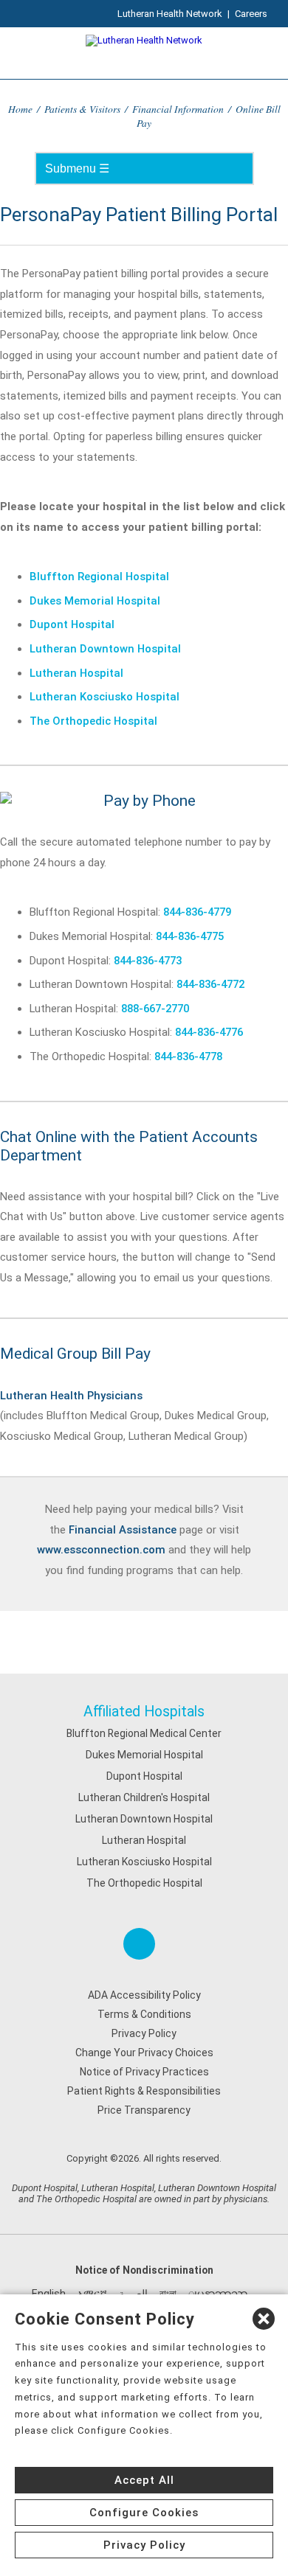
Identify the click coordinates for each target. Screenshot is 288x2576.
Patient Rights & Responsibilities (144, 2091)
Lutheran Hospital (76, 673)
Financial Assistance (123, 1530)
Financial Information (178, 109)
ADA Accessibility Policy (144, 1995)
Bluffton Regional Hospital (99, 577)
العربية (133, 2294)
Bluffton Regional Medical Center (144, 1733)
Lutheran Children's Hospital (144, 1797)
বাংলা (168, 2294)
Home (20, 109)
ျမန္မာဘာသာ (218, 2294)
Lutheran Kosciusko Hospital (104, 697)
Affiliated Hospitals (144, 1712)
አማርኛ (92, 2294)
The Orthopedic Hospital (93, 721)
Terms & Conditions (144, 2014)
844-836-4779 (197, 912)
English (49, 2294)
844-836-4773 (148, 961)
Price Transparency (144, 2110)
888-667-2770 (155, 1009)
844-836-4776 (209, 1032)
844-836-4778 (188, 1056)
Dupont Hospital (72, 624)
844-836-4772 (210, 984)
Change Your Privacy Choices (144, 2053)
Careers (251, 14)
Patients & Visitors (82, 109)
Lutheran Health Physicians (71, 1396)
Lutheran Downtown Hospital (105, 649)
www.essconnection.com (101, 1550)
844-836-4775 (190, 936)
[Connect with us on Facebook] (139, 1944)
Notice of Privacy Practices (144, 2072)
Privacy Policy (144, 2033)
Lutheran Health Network (170, 14)
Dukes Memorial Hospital (95, 601)
